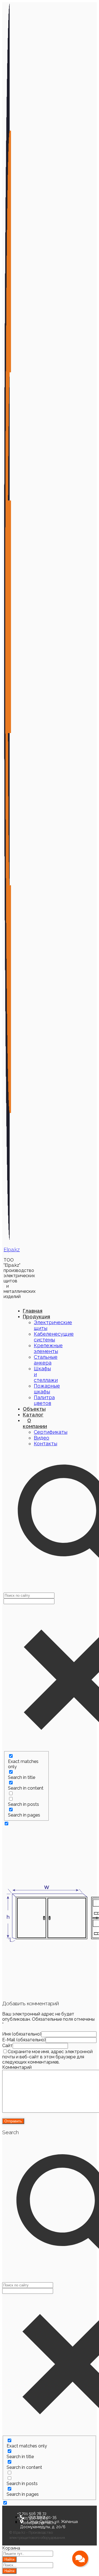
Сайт (7, 2046)
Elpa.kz (12, 1249)
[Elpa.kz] (8, 1239)
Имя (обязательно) (22, 2034)
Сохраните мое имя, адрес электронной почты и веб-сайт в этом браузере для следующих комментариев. (47, 2057)
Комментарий (17, 2067)
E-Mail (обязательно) (24, 2040)
